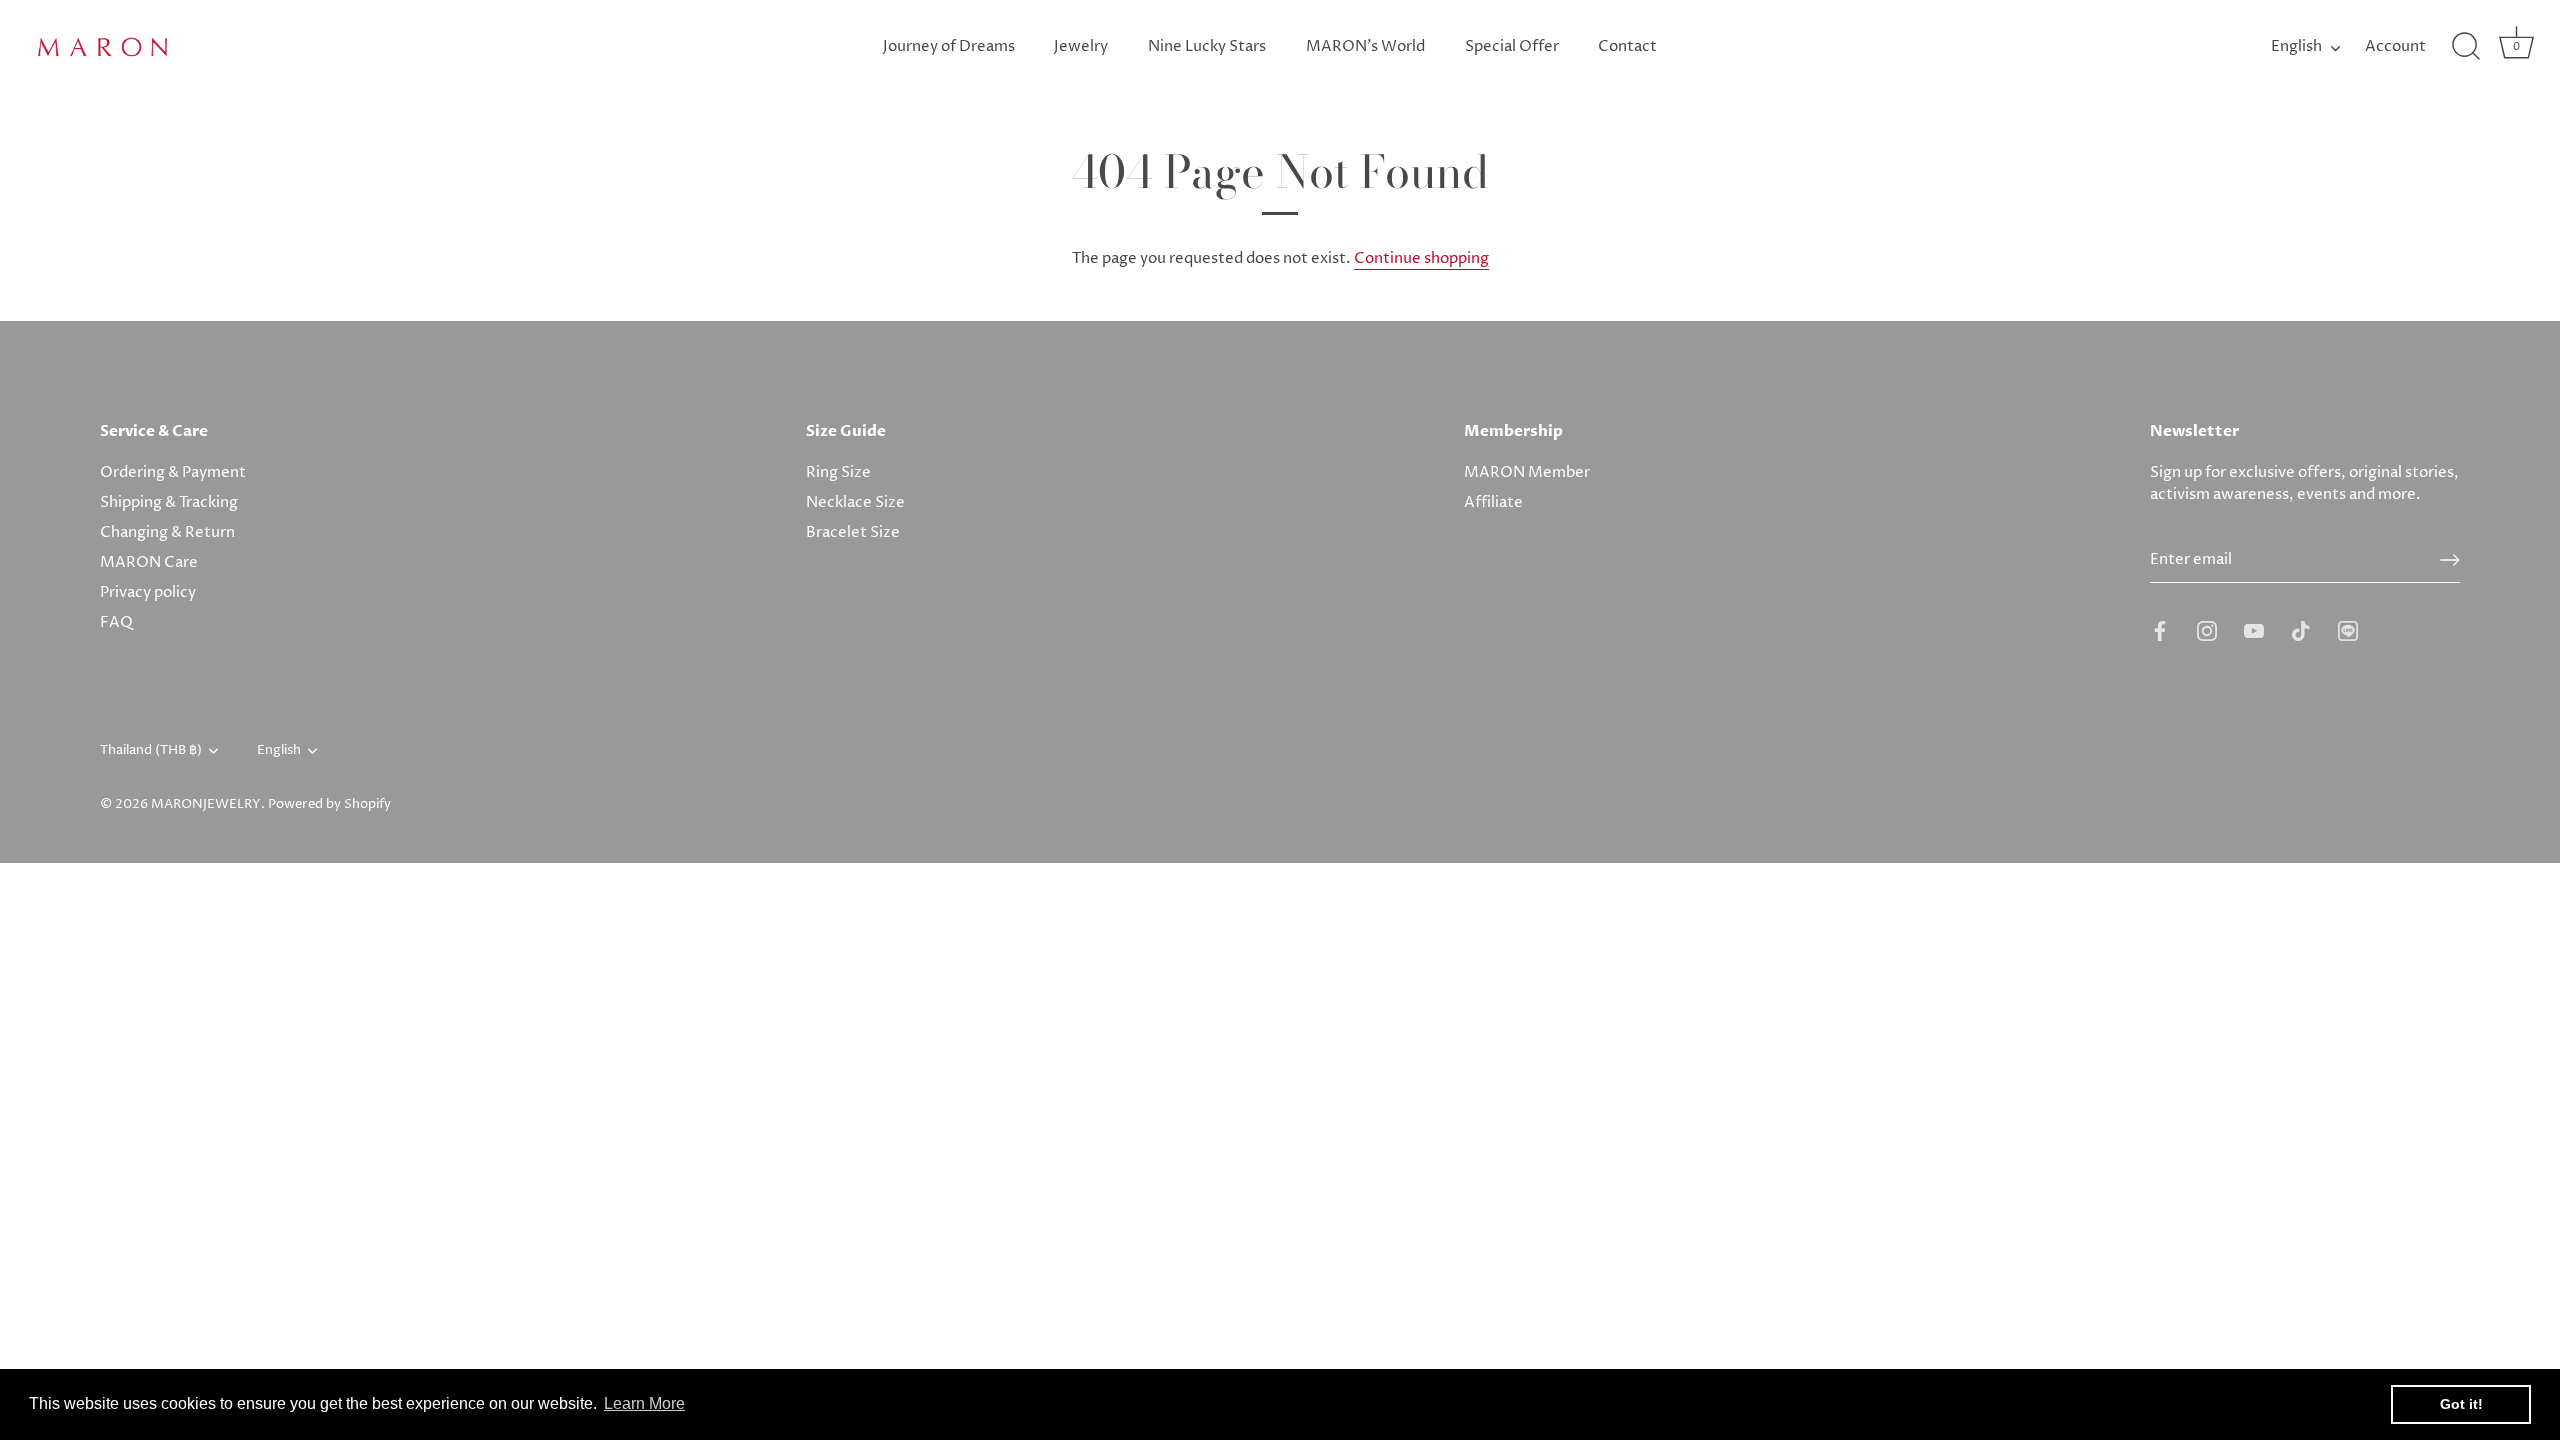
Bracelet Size (853, 532)
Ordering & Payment (173, 472)
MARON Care (149, 562)
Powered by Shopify (329, 804)
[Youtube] (2254, 630)
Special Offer (1512, 46)
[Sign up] (2450, 560)
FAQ (116, 622)
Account (2395, 46)
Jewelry (1081, 46)
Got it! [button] (2461, 1404)
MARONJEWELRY (206, 804)
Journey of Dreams (949, 46)
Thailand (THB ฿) (151, 751)
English (2296, 46)
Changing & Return (167, 532)
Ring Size (838, 472)
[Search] (2466, 47)
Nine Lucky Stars (1207, 46)
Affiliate (1493, 502)
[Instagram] (2207, 630)
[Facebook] (2160, 630)
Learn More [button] (644, 1403)
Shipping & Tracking (169, 502)
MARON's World (1365, 46)
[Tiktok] (2301, 630)
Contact (1627, 46)
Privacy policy (148, 592)
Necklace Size (855, 502)
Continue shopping (1421, 258)
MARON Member (1527, 472)
